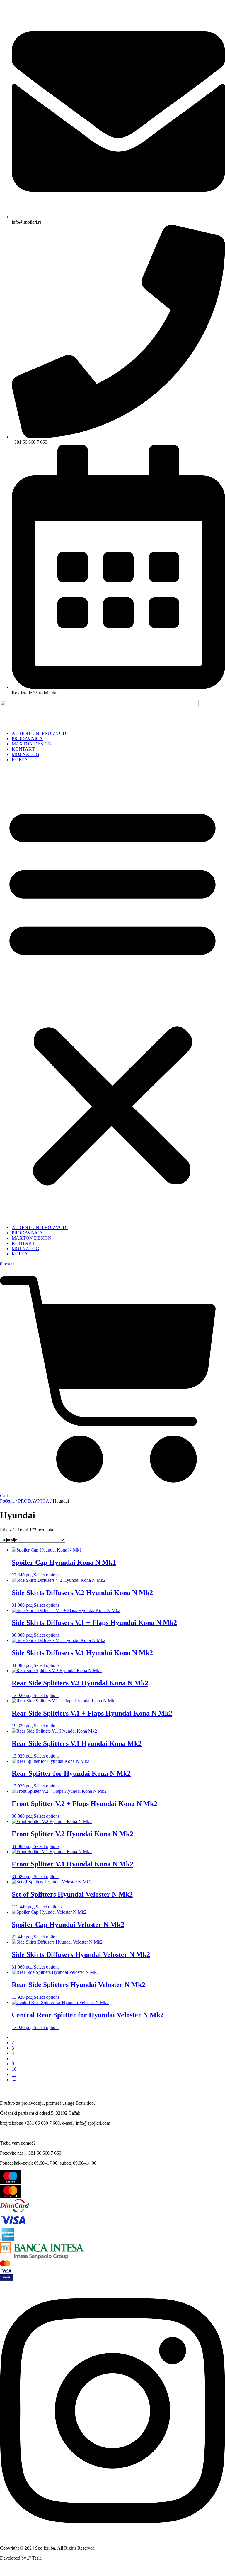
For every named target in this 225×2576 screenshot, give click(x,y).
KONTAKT (23, 749)
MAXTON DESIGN (32, 744)
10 (14, 2069)
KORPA (20, 760)
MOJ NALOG (25, 754)
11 (14, 2074)
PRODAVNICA (27, 738)
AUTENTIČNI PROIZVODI (40, 733)
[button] (112, 994)
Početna (7, 1501)
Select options (47, 1575)
